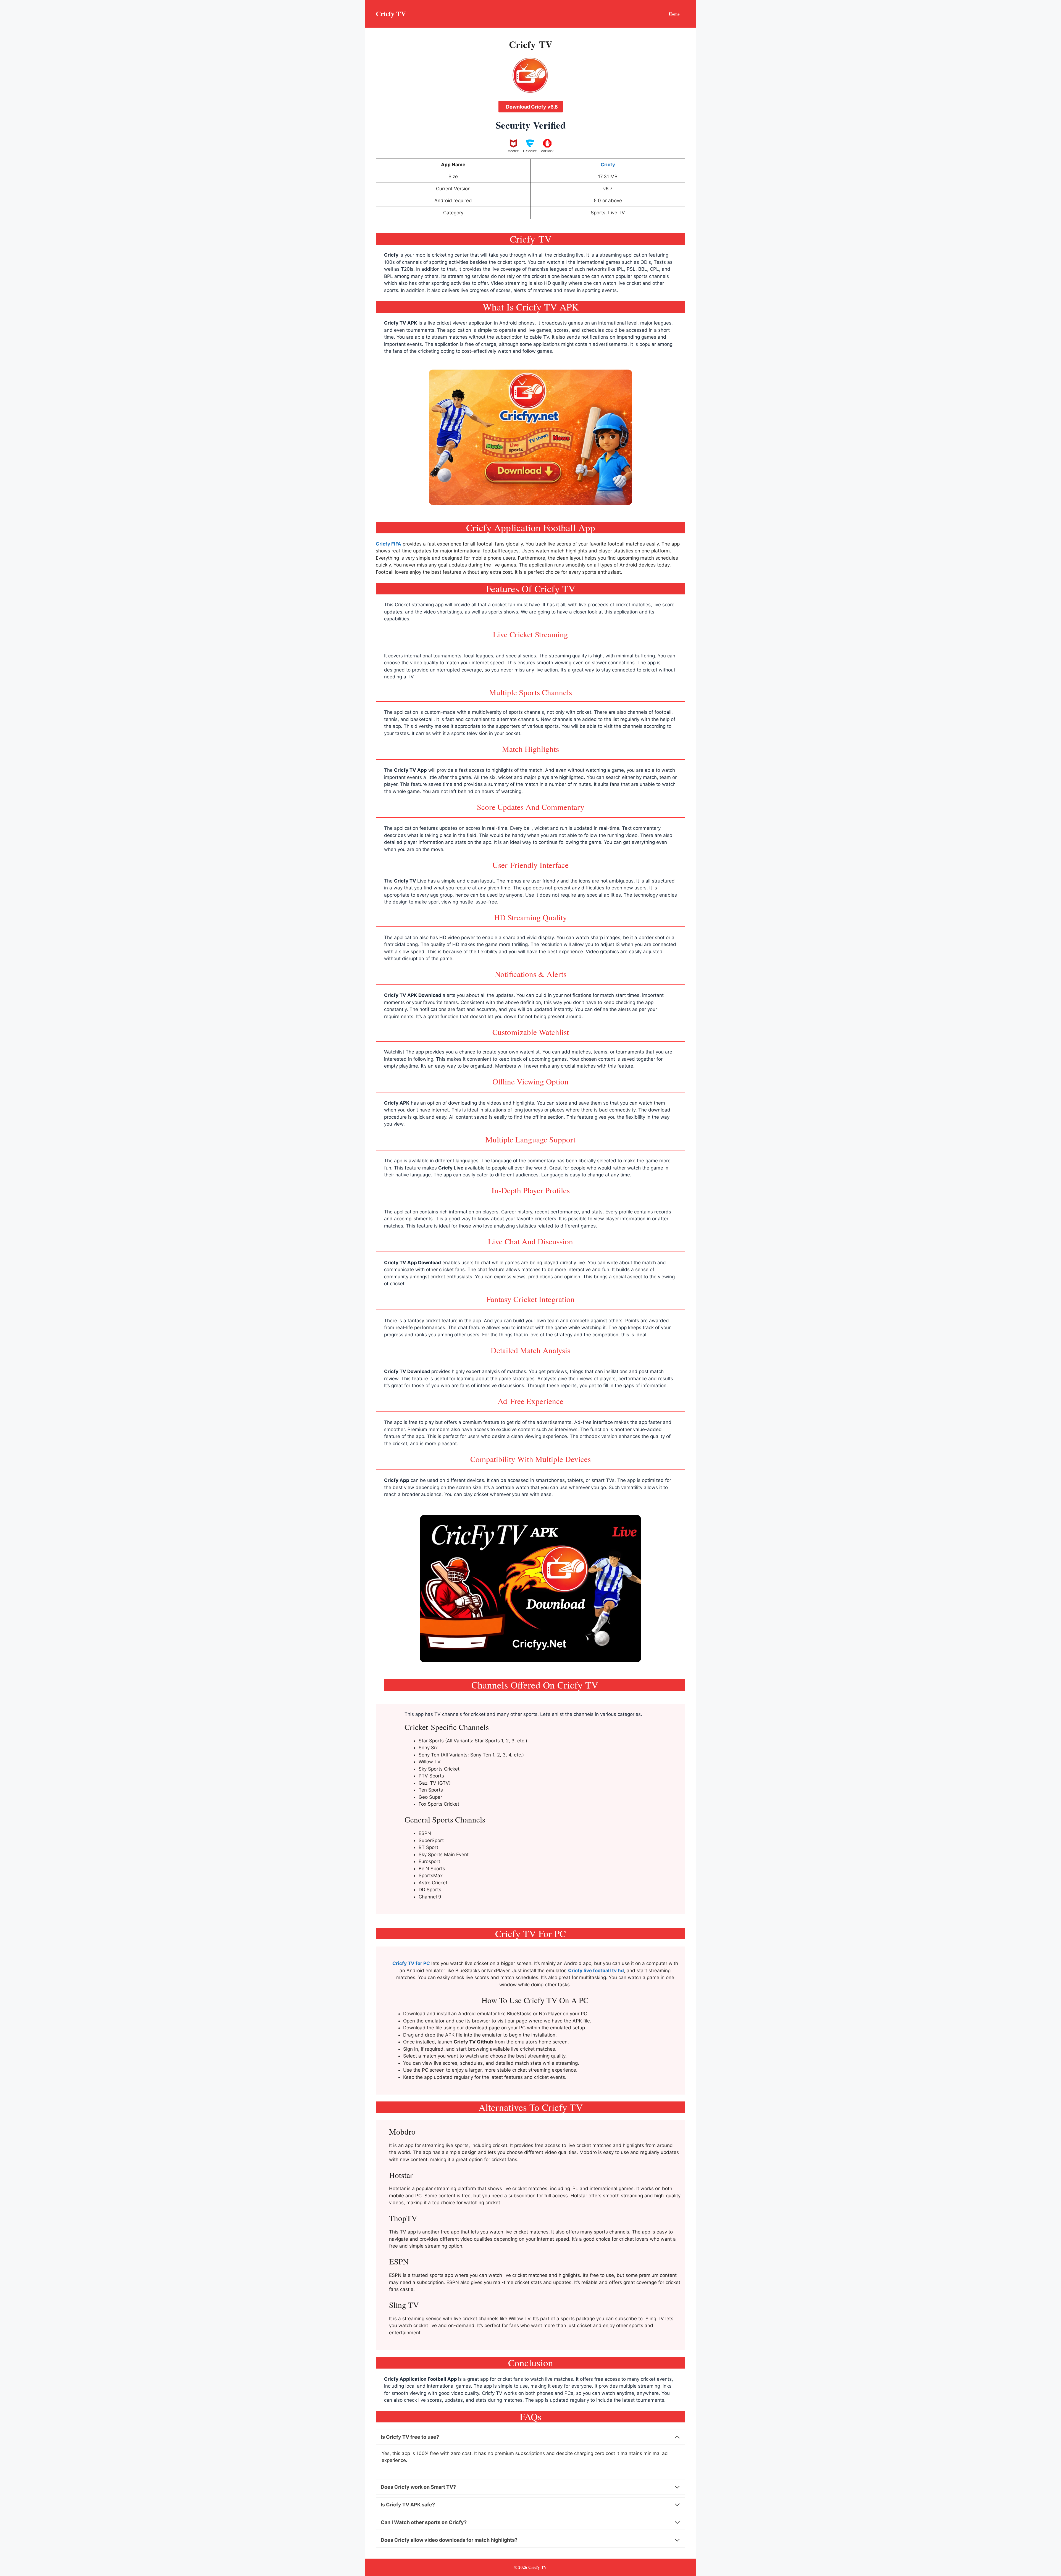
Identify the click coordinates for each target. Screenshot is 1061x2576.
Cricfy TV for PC (411, 1963)
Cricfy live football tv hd (596, 1971)
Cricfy (391, 255)
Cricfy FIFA (388, 544)
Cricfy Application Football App (421, 2379)
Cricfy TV (391, 14)
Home (674, 14)
